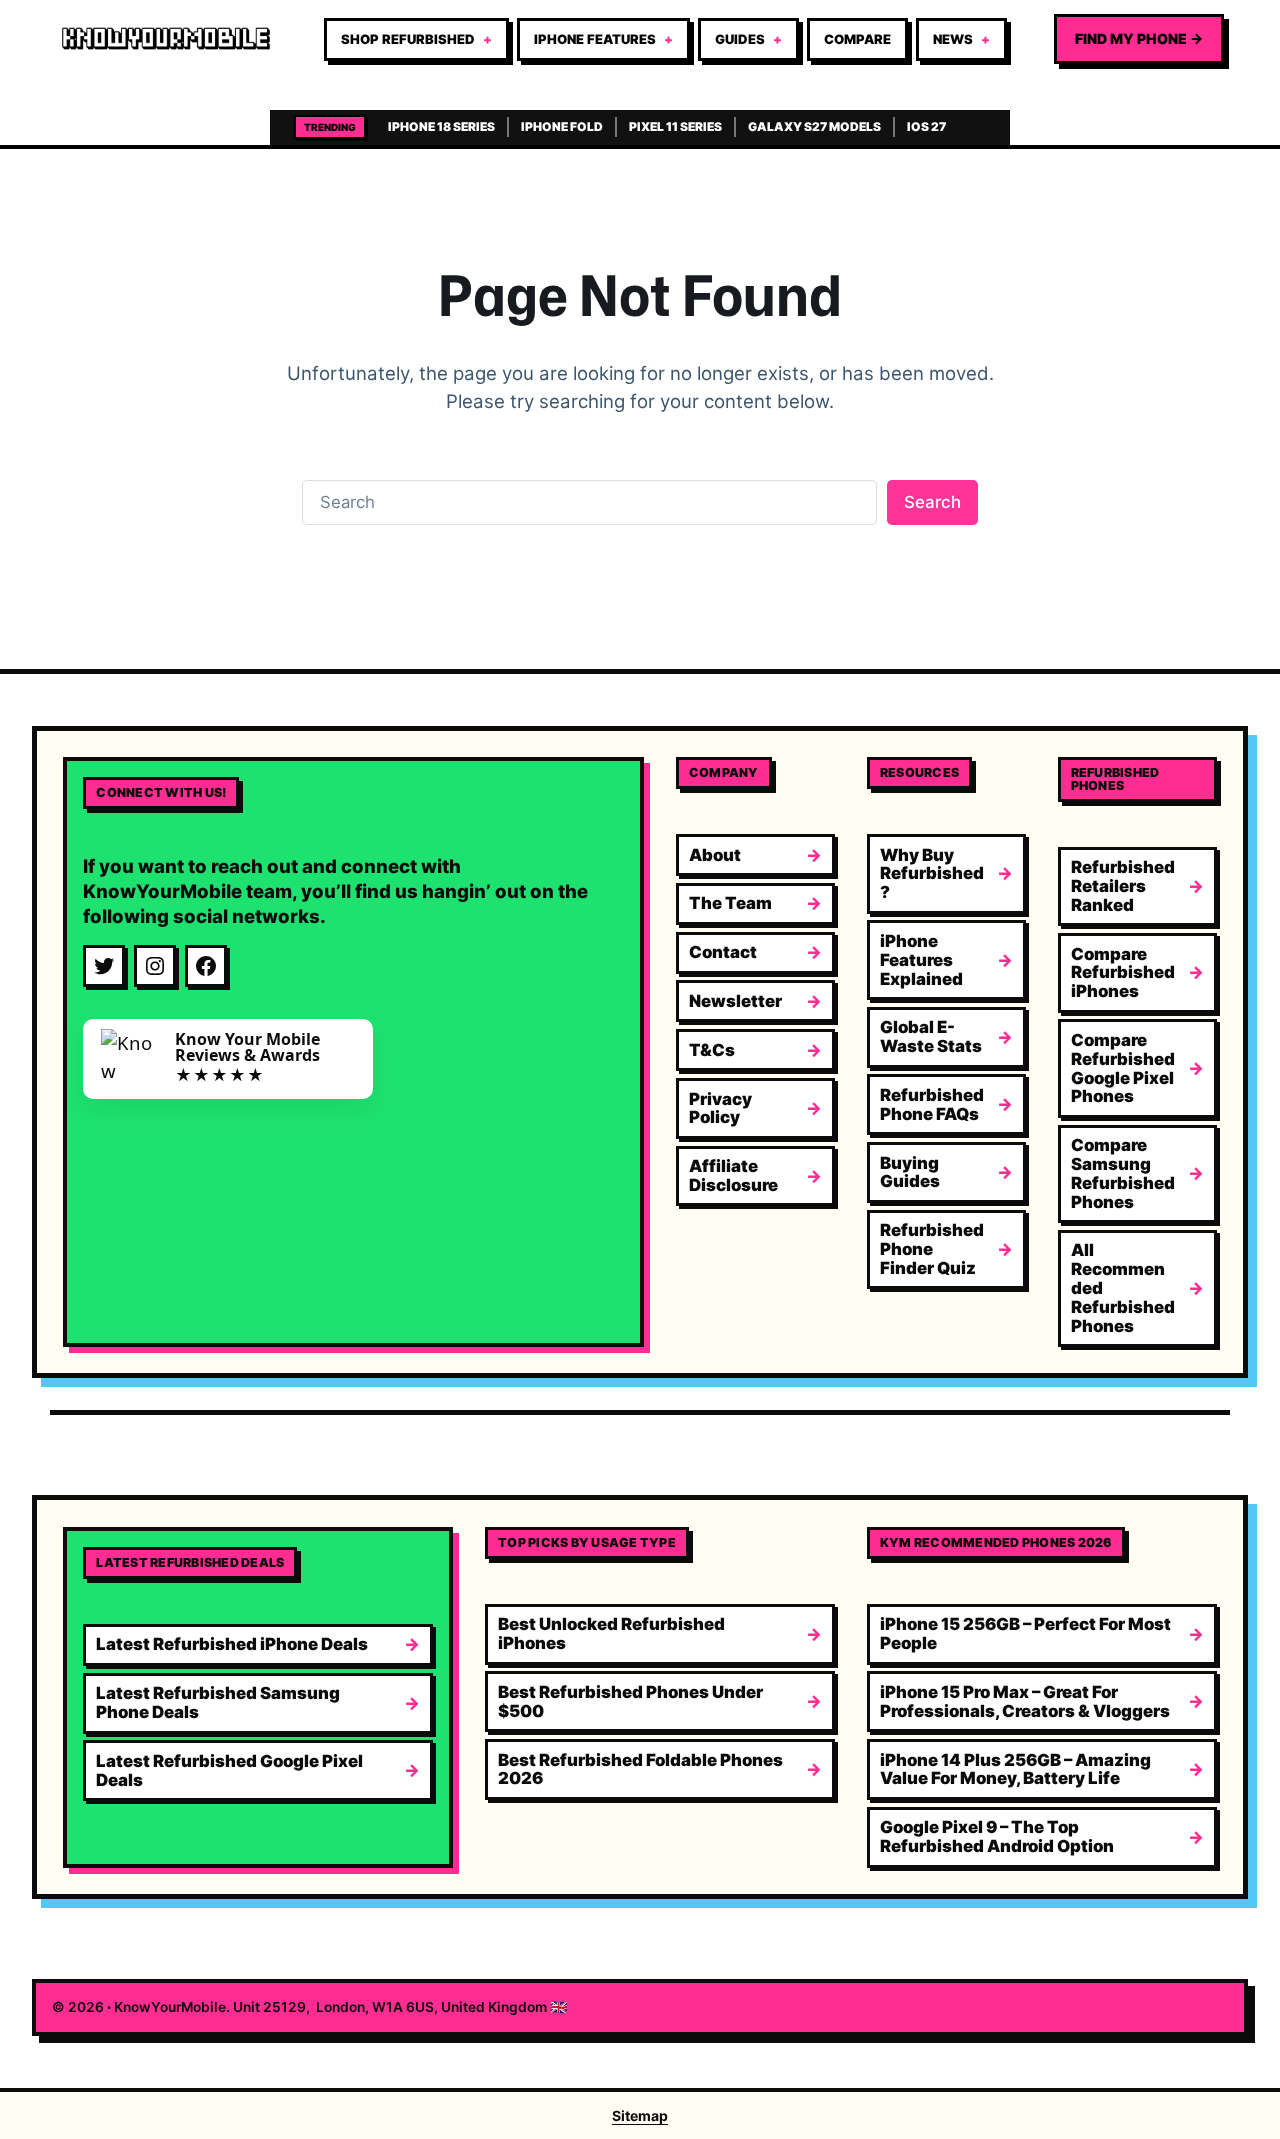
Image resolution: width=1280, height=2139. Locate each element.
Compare (857, 39)
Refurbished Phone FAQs (932, 1104)
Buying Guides (910, 1172)
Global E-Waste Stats (931, 1036)
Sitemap (640, 2115)
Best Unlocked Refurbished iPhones (611, 1633)
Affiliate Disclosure (733, 1175)
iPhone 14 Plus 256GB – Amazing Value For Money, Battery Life (1015, 1769)
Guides (740, 39)
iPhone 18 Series (441, 126)
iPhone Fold (562, 126)
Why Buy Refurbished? (932, 874)
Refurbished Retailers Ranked (1123, 886)
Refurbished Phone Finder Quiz (932, 1249)
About (715, 855)
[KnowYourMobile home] (166, 39)
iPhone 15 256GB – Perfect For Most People (1025, 1633)
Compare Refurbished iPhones (1123, 973)
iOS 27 (926, 126)
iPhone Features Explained (921, 960)
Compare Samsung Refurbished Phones (1123, 1173)
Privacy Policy (720, 1108)
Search (932, 502)
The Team (730, 903)
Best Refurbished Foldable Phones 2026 (640, 1769)
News (953, 39)
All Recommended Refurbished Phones (1123, 1287)
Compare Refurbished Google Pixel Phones (1123, 1068)
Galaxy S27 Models (814, 126)
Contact (723, 952)
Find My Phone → (1139, 38)
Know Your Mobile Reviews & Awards (247, 1047)
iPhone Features (595, 39)
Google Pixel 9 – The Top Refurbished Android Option (997, 1836)
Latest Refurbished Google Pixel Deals (229, 1770)
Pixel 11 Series (675, 126)
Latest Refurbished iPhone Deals (232, 1644)
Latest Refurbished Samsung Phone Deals (218, 1702)
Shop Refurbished (408, 39)
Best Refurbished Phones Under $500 (630, 1701)
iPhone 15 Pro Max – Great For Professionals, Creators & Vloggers (1025, 1701)
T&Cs (712, 1050)
